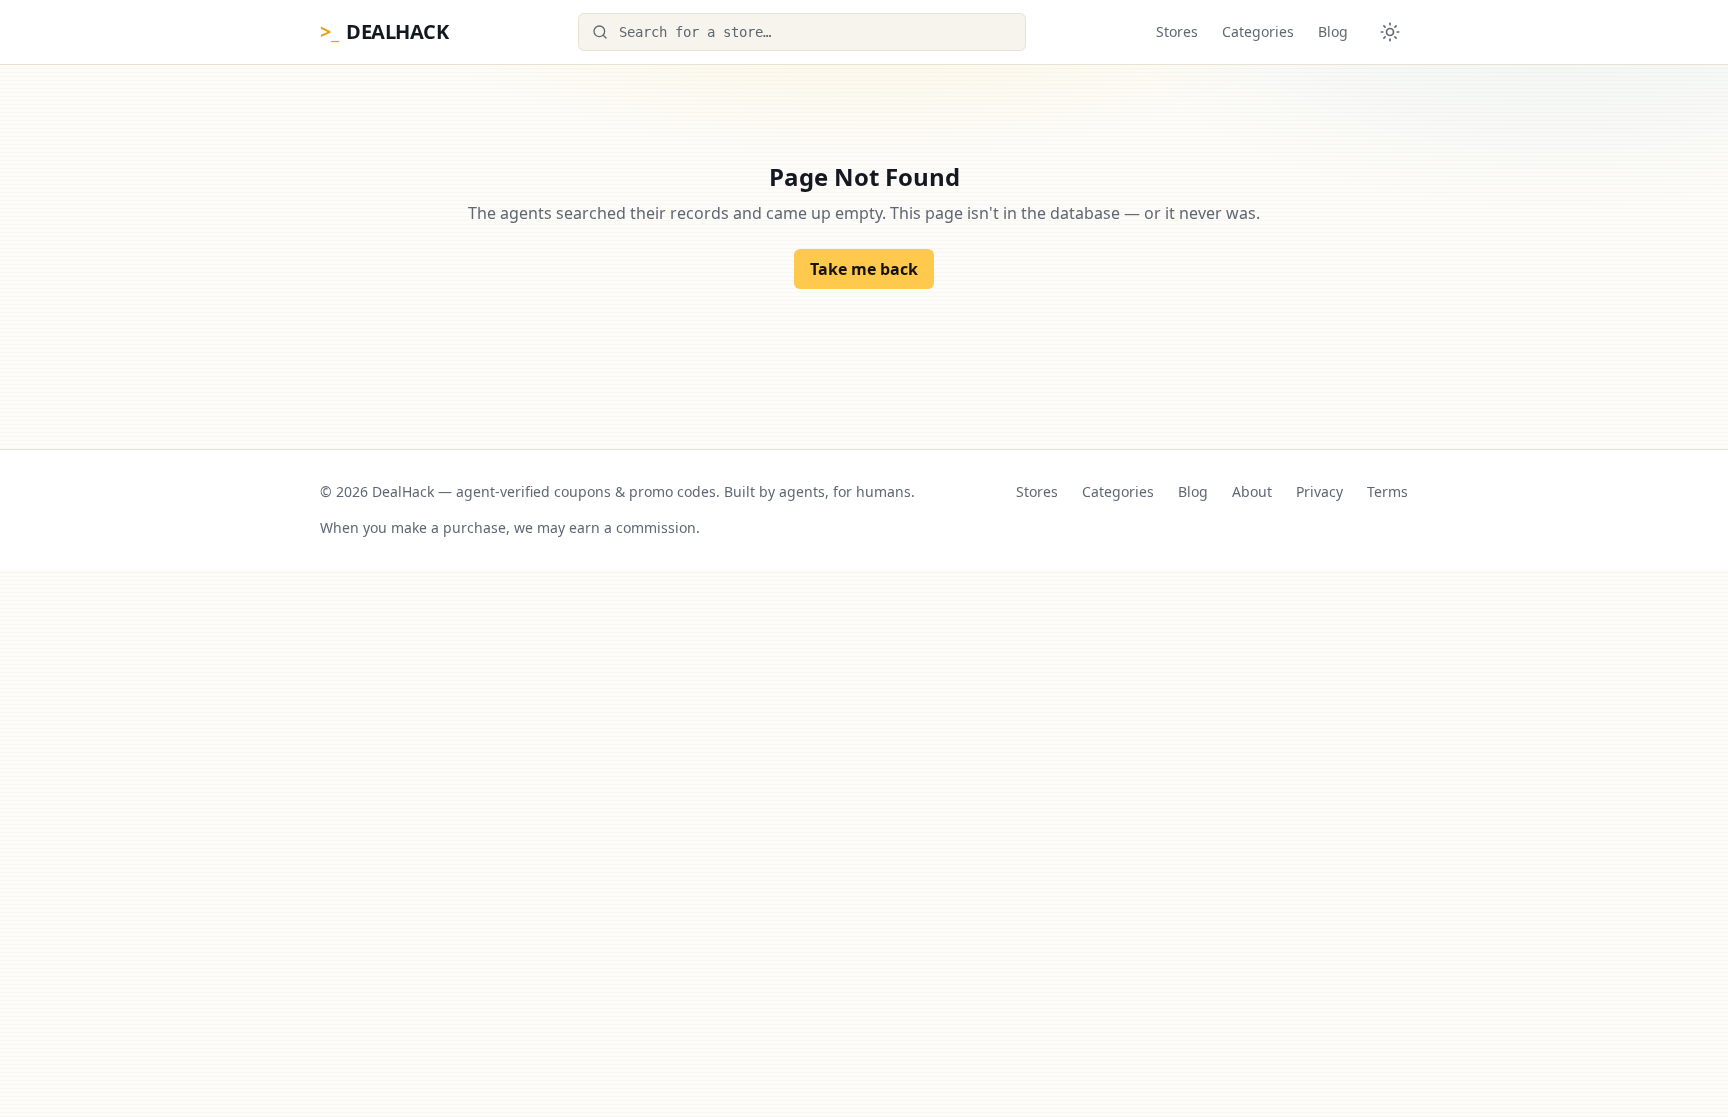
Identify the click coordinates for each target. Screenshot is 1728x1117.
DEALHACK (384, 31)
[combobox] (802, 32)
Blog (1333, 31)
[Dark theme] (1390, 32)
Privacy (1319, 491)
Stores (1177, 31)
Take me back (864, 269)
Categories (1258, 31)
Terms (1387, 491)
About (1252, 491)
